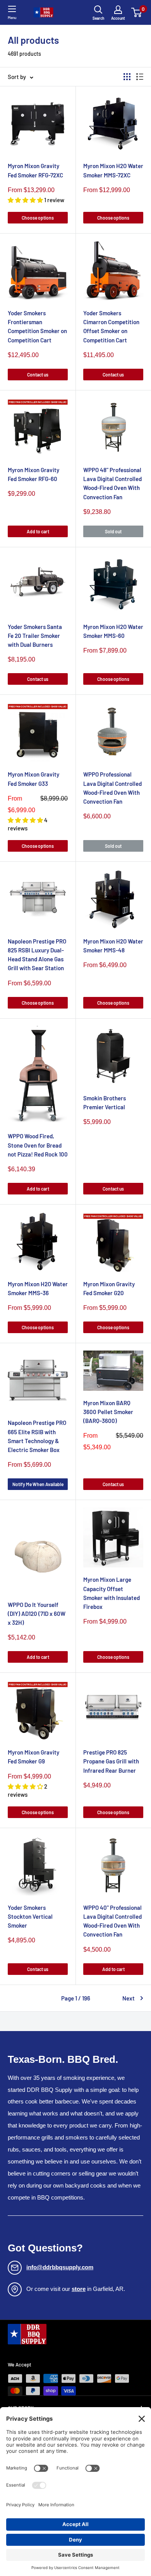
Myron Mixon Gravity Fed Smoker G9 (33, 1757)
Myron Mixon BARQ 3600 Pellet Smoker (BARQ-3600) (108, 1412)
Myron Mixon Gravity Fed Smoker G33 (33, 779)
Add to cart (38, 531)
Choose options (38, 218)
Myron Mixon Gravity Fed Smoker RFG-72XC (35, 170)
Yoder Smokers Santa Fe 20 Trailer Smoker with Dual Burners (35, 636)
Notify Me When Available (38, 1484)
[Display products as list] (140, 77)
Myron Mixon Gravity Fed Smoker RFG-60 (33, 474)
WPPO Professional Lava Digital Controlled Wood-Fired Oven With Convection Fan (112, 788)
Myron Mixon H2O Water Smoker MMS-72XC (113, 170)
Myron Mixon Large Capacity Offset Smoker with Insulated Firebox (112, 1593)
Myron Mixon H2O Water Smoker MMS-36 (38, 1288)
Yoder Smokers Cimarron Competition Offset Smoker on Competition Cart (111, 327)
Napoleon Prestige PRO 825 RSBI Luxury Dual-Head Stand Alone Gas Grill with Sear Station (37, 955)
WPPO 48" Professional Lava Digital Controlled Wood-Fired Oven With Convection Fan (112, 483)
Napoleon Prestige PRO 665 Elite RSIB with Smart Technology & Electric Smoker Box (37, 1436)
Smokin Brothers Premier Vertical (105, 1102)
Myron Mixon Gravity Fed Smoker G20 (109, 1288)
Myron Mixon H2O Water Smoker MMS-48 (113, 946)
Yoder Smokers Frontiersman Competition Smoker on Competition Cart (37, 327)
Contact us (38, 375)
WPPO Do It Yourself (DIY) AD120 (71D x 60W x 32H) (37, 1614)
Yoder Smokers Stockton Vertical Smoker (30, 1917)
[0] (137, 12)
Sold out (113, 531)
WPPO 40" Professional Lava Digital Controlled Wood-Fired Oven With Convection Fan (112, 1921)
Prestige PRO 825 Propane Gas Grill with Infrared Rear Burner (111, 1761)
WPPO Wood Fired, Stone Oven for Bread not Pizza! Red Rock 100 (38, 1145)
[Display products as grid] (127, 77)
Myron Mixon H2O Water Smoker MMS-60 (113, 631)
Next (129, 1998)
